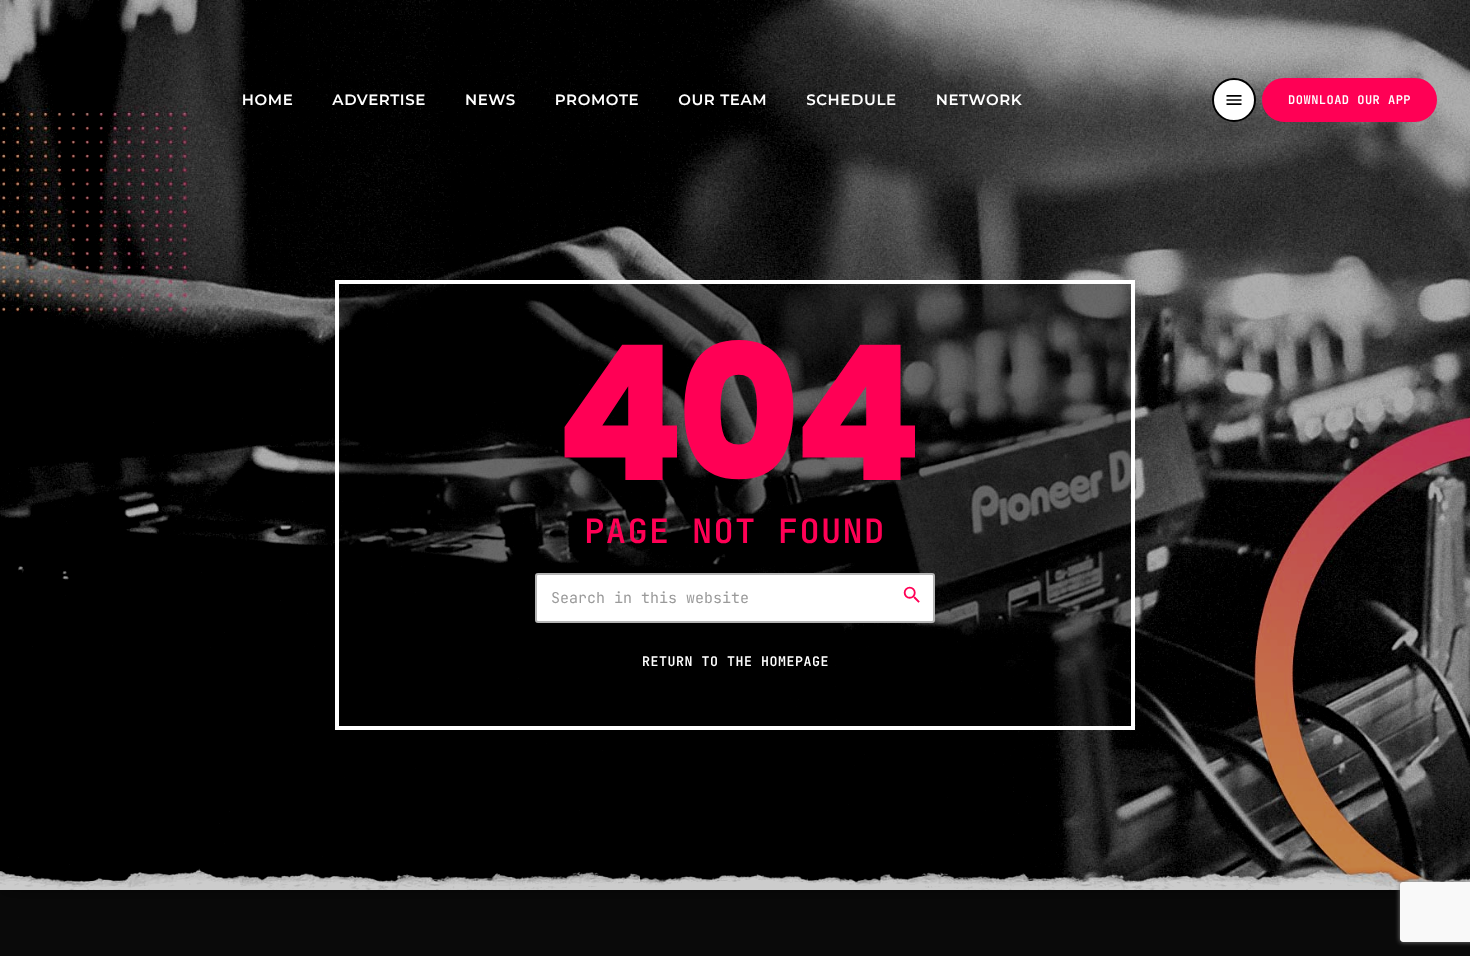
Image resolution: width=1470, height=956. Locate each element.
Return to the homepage (735, 661)
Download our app (1349, 100)
